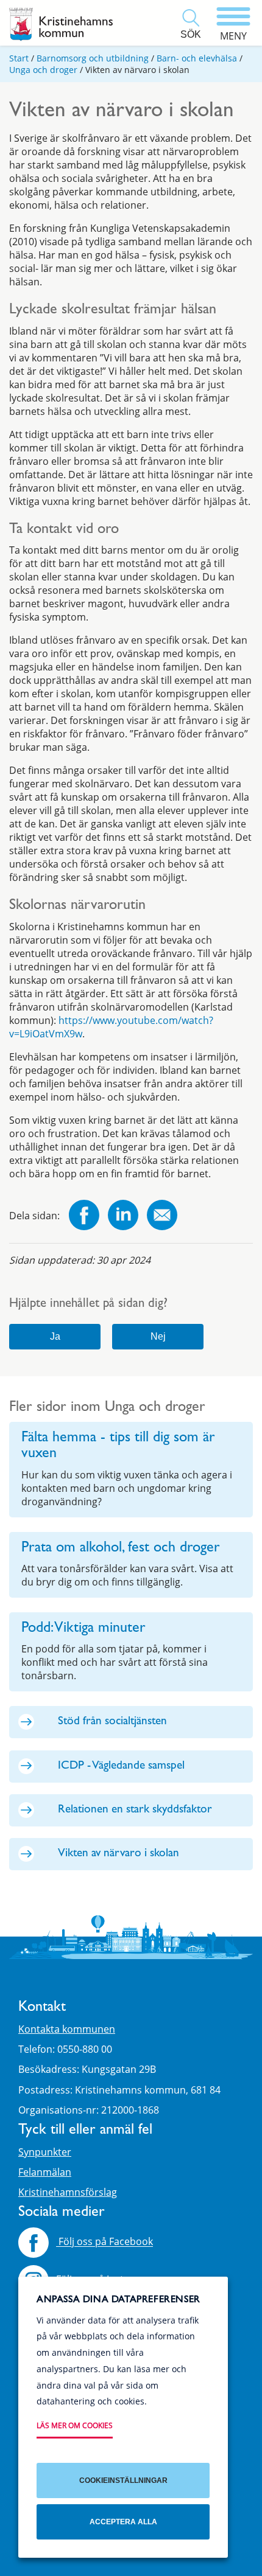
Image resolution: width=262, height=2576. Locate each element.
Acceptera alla (123, 2522)
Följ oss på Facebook (104, 2242)
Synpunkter (45, 2152)
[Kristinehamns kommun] (61, 24)
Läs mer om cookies (75, 2425)
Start (19, 58)
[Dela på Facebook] (84, 1217)
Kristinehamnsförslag (68, 2192)
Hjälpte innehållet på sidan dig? (88, 1305)
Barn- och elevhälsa (197, 58)
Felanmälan (45, 2172)
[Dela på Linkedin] (123, 1217)
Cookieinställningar (123, 2480)
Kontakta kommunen (67, 2029)
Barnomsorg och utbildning (93, 58)
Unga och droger (43, 70)
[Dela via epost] (162, 1217)
